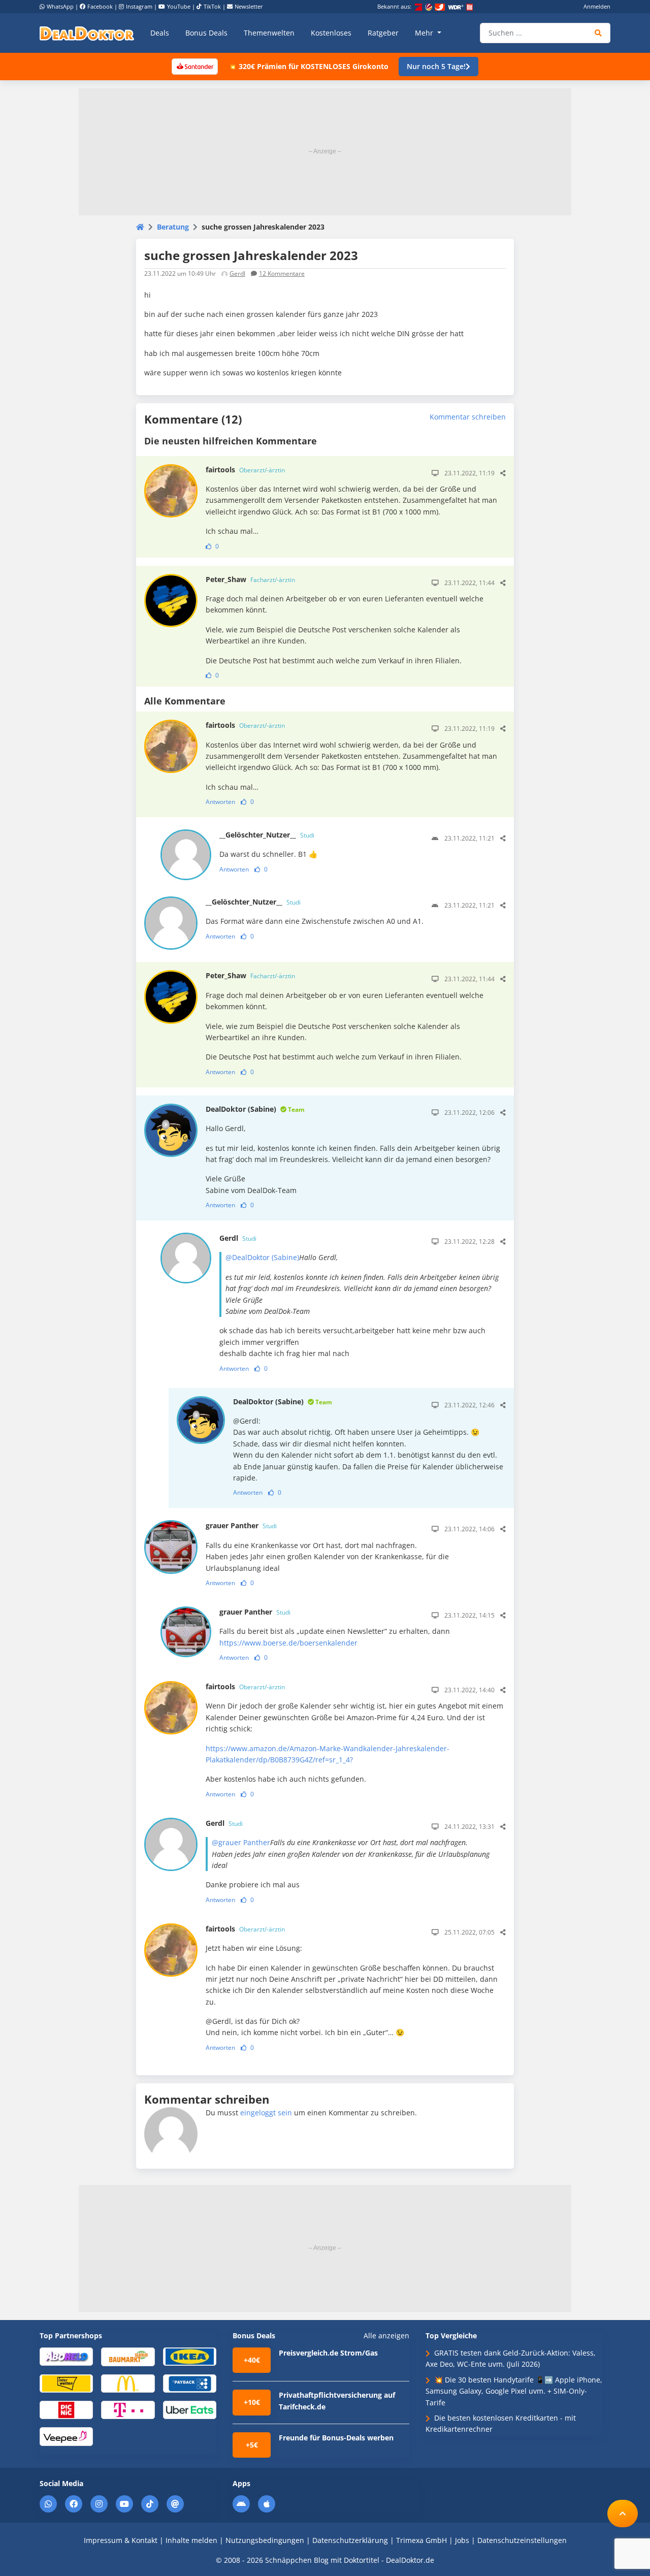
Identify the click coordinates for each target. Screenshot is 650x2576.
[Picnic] (66, 2410)
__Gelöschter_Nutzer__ (267, 835)
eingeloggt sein (266, 2113)
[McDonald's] (128, 2383)
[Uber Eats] (190, 2410)
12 (282, 273)
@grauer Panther (241, 1842)
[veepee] (66, 2436)
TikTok (212, 6)
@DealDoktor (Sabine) (262, 1257)
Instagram (139, 6)
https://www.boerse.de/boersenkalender (288, 1643)
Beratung (173, 227)
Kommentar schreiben (468, 417)
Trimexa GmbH (421, 2540)
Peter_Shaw (250, 579)
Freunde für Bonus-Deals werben (336, 2438)
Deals (160, 33)
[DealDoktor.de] (87, 33)
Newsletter (249, 6)
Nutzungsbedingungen (265, 2540)
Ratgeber (383, 33)
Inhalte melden (191, 2540)
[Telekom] (128, 2410)
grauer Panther (241, 1525)
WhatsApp (60, 6)
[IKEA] (190, 2356)
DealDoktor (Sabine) (255, 1109)
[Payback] (190, 2383)
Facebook (100, 6)
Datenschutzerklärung (350, 2540)
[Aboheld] (66, 2356)
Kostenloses (331, 33)
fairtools (245, 470)
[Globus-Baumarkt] (128, 2356)
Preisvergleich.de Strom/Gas (328, 2353)
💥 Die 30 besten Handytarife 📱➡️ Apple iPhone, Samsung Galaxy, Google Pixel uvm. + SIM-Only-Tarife (514, 2391)
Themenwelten (269, 33)
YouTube (179, 6)
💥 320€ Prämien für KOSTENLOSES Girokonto (308, 66)
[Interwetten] (66, 2383)
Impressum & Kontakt (121, 2540)
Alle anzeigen (386, 2336)
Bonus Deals (206, 33)
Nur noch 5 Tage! (436, 66)
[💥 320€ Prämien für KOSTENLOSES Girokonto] (194, 66)
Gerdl (237, 273)
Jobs (462, 2540)
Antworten (220, 802)
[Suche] (598, 33)
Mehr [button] (425, 33)
